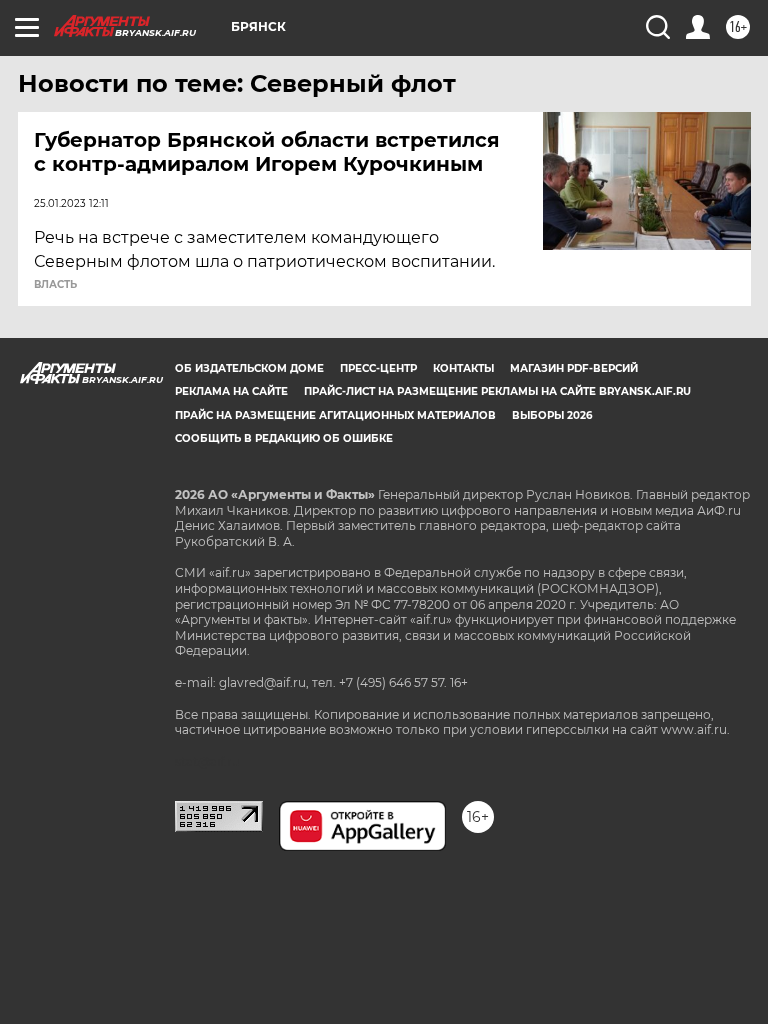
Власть (55, 285)
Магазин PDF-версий (574, 368)
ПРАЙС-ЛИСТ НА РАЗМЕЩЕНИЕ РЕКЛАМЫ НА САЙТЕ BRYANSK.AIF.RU (497, 391)
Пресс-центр (378, 368)
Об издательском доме (249, 368)
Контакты (463, 368)
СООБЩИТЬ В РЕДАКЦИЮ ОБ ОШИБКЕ (284, 438)
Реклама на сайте (231, 391)
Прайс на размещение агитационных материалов (335, 415)
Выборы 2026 (552, 415)
